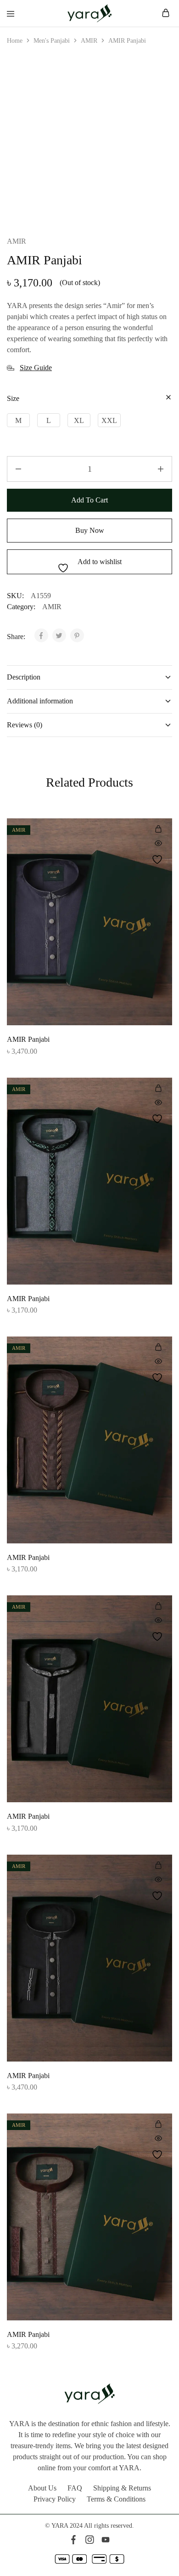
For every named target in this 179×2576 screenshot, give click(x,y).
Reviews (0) (25, 725)
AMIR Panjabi (28, 1039)
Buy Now (90, 530)
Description (24, 677)
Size (13, 398)
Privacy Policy (55, 2499)
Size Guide (36, 368)
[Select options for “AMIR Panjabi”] (158, 829)
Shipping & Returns (122, 2488)
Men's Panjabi (52, 41)
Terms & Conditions (116, 2499)
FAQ (75, 2488)
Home (15, 41)
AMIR (89, 41)
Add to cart (89, 500)
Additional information (40, 701)
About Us (42, 2488)
